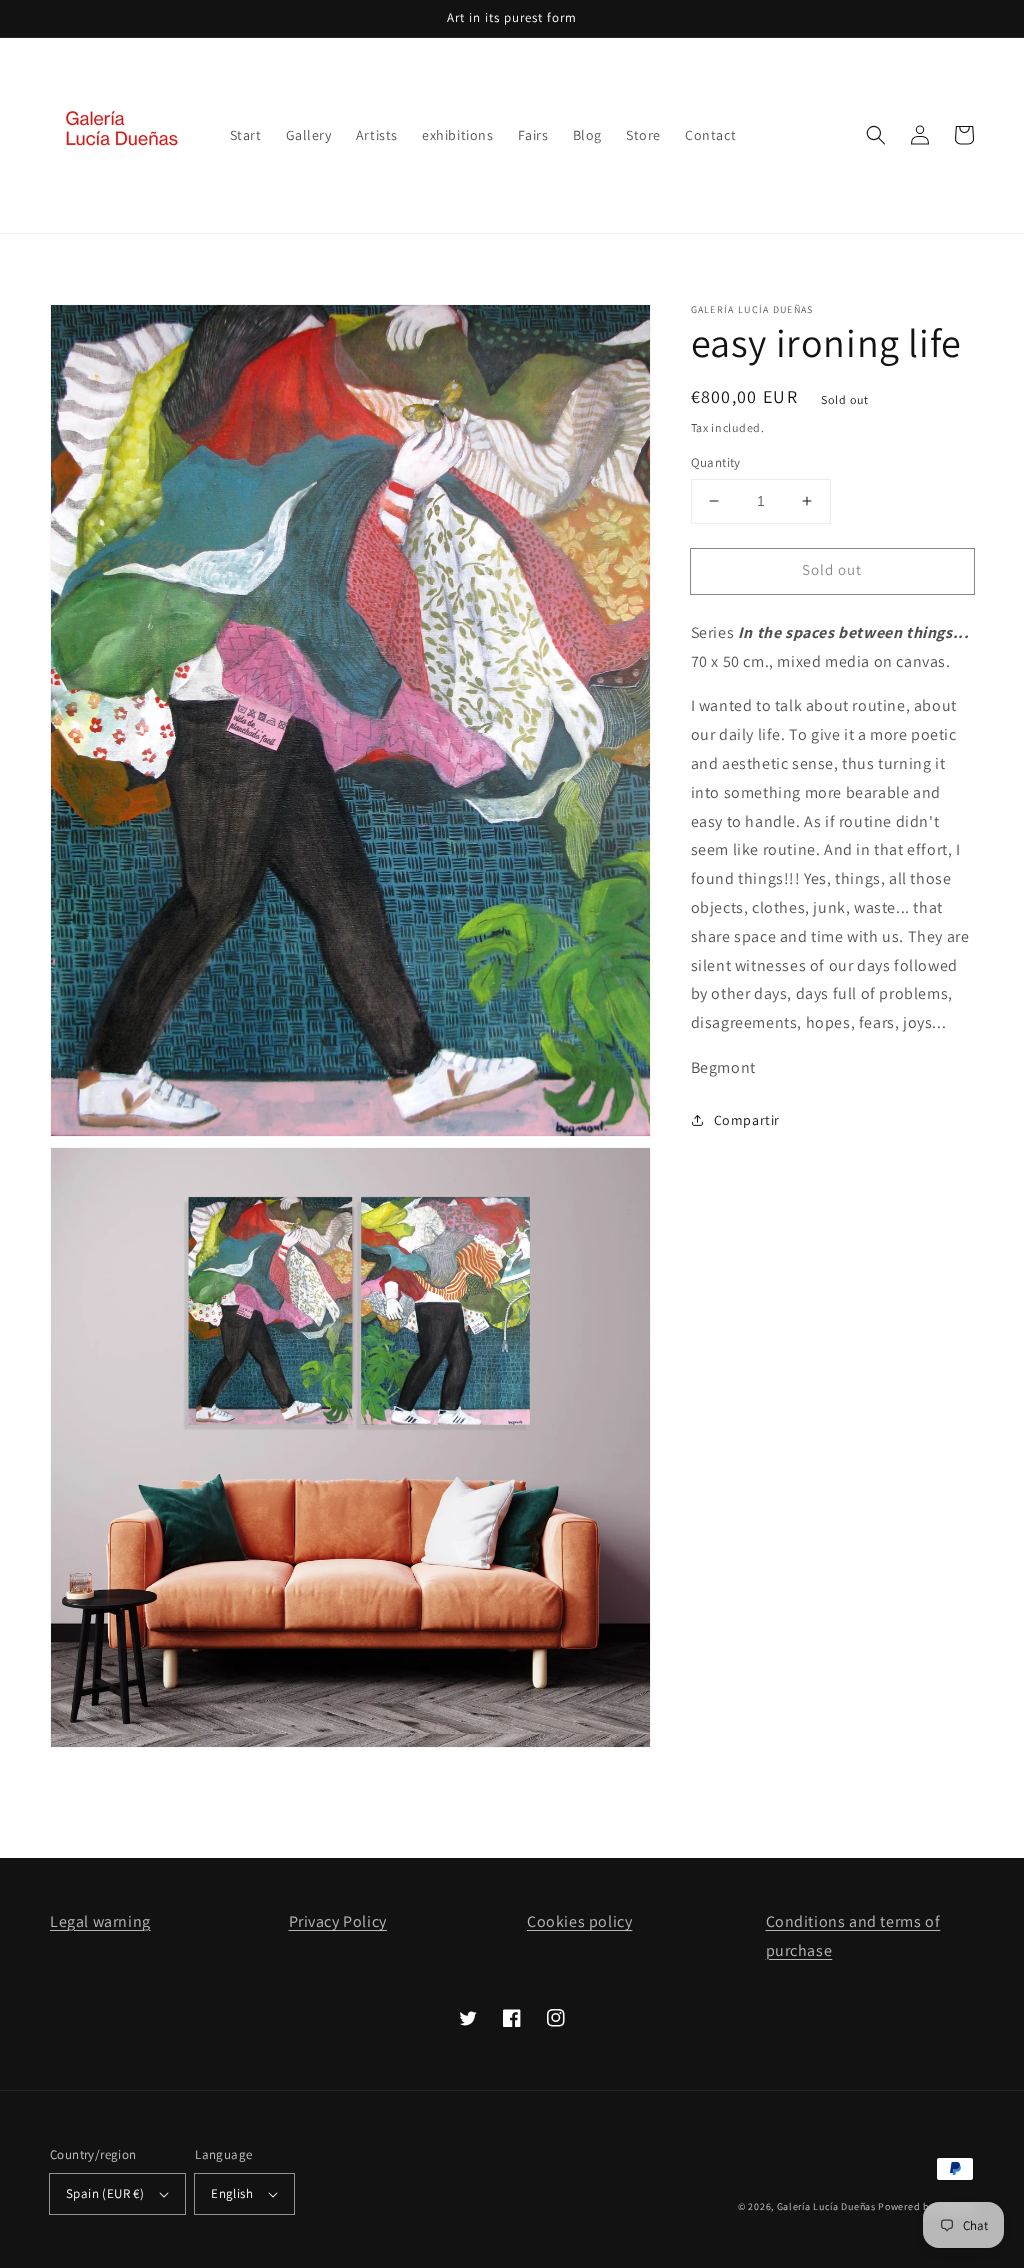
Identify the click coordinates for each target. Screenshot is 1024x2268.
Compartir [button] (747, 1120)
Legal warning (100, 1921)
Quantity (716, 462)
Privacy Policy (338, 1921)
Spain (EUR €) (105, 2193)
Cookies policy (579, 1921)
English (232, 2193)
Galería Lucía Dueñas (826, 2206)
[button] (876, 135)
